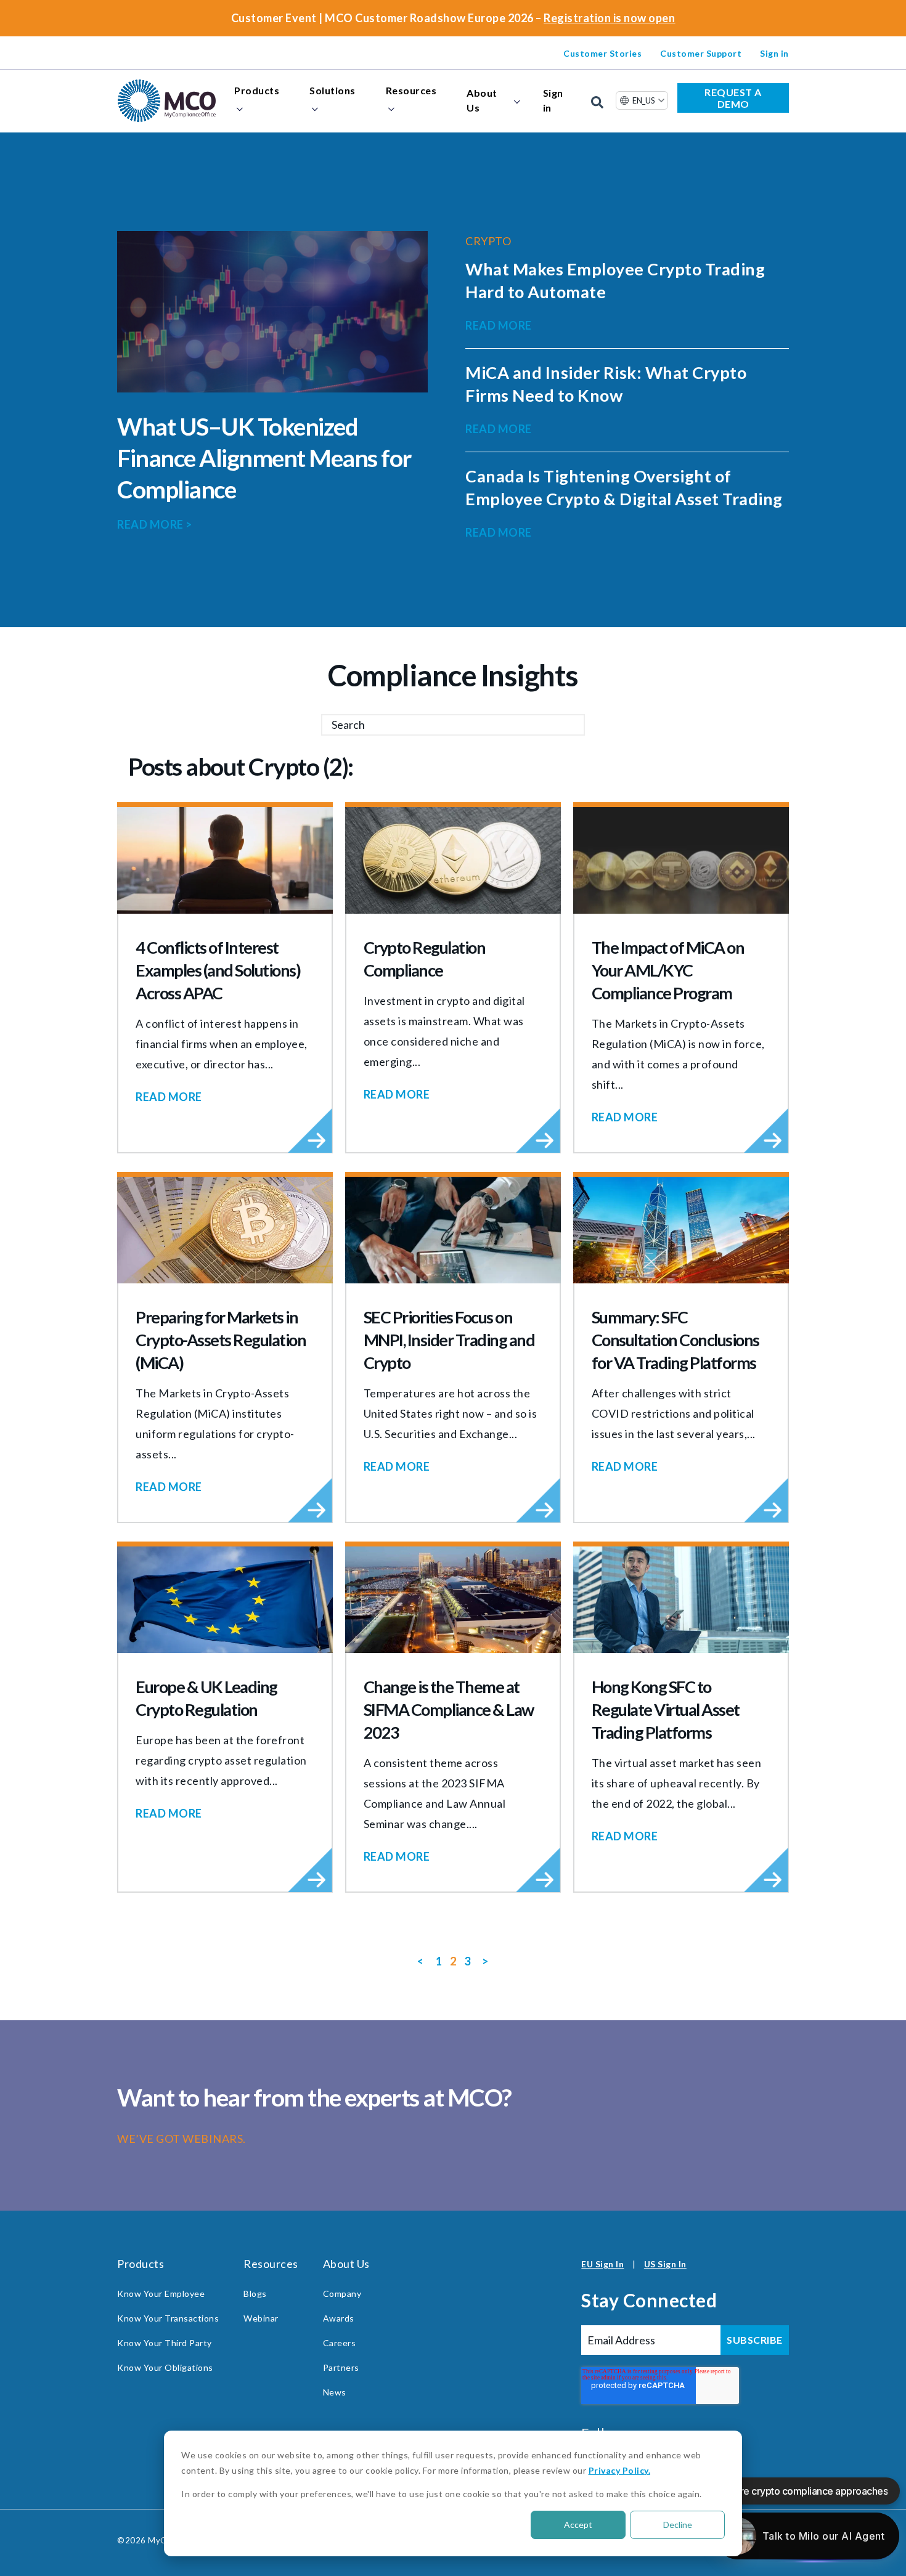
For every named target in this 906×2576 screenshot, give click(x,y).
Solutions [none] (333, 90)
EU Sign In (602, 2264)
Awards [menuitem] (339, 2318)
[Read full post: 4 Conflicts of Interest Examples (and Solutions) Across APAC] (225, 860)
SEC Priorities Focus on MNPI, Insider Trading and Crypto (449, 1340)
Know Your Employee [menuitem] (161, 2294)
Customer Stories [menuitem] (602, 53)
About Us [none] (482, 100)
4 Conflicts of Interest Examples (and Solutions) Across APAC (218, 970)
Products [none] (257, 90)
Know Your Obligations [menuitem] (165, 2367)
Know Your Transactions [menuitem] (168, 2318)
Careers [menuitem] (340, 2343)
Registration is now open (609, 18)
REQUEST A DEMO (733, 98)
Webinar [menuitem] (261, 2318)
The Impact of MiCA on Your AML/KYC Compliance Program (668, 970)
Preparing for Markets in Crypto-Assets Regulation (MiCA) (221, 1340)
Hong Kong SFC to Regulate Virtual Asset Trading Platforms (666, 1709)
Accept (578, 2525)
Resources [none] (411, 90)
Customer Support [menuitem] (701, 53)
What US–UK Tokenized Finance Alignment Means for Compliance (264, 458)
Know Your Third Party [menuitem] (165, 2343)
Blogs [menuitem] (255, 2294)
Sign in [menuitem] (774, 53)
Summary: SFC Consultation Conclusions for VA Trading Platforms (675, 1340)
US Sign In (665, 2264)
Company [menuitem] (342, 2294)
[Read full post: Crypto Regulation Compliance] (453, 860)
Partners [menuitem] (341, 2367)
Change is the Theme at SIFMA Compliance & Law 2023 (449, 1709)
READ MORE (155, 524)
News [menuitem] (335, 2392)
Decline (678, 2525)
